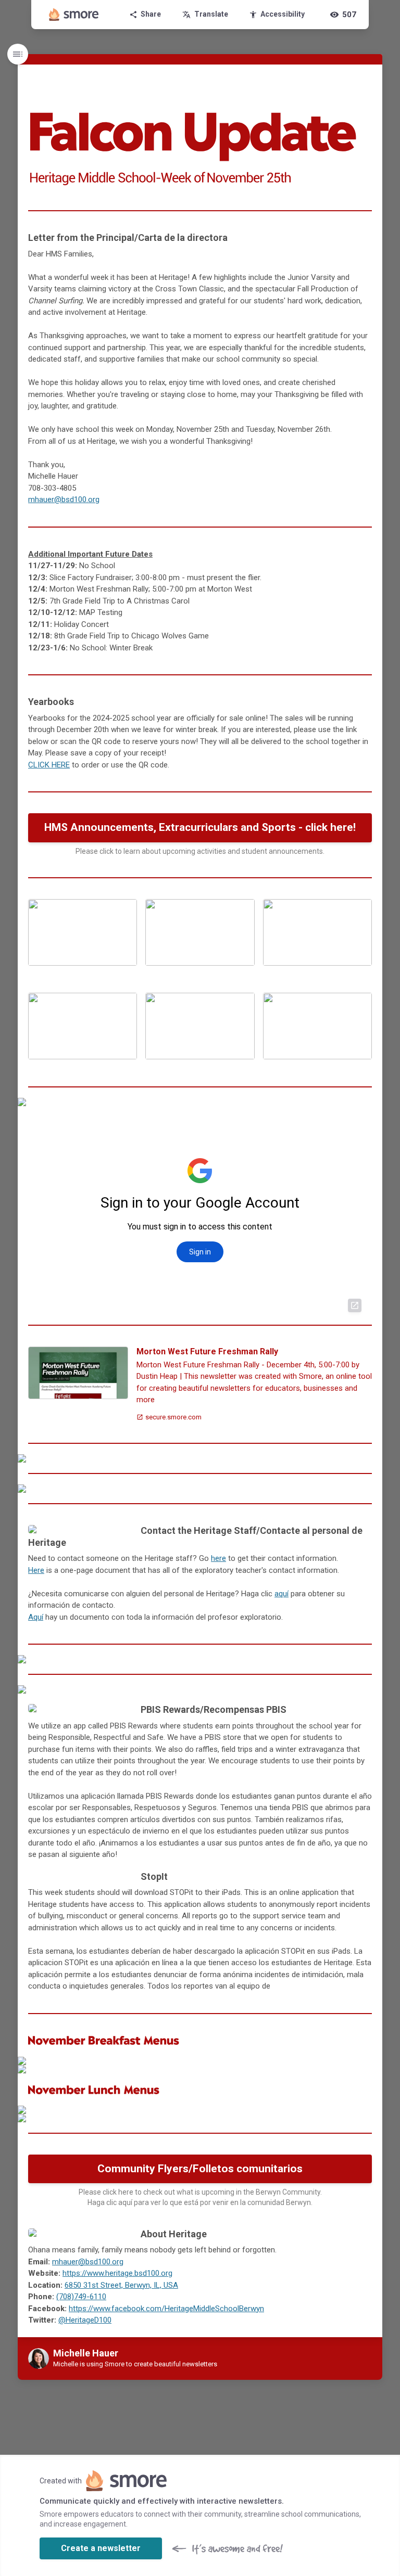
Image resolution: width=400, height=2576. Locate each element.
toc (18, 54)
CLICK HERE (49, 765)
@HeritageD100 (85, 2320)
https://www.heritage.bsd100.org (117, 2273)
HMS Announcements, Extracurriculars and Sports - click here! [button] (200, 827)
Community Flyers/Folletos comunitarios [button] (200, 2169)
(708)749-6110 (81, 2297)
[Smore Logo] (74, 15)
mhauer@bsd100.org (64, 499)
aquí (282, 1594)
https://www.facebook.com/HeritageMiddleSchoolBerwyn (166, 2309)
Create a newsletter (101, 2548)
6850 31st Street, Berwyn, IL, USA (121, 2285)
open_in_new (355, 1305)
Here (36, 1570)
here (218, 1558)
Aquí (36, 1617)
